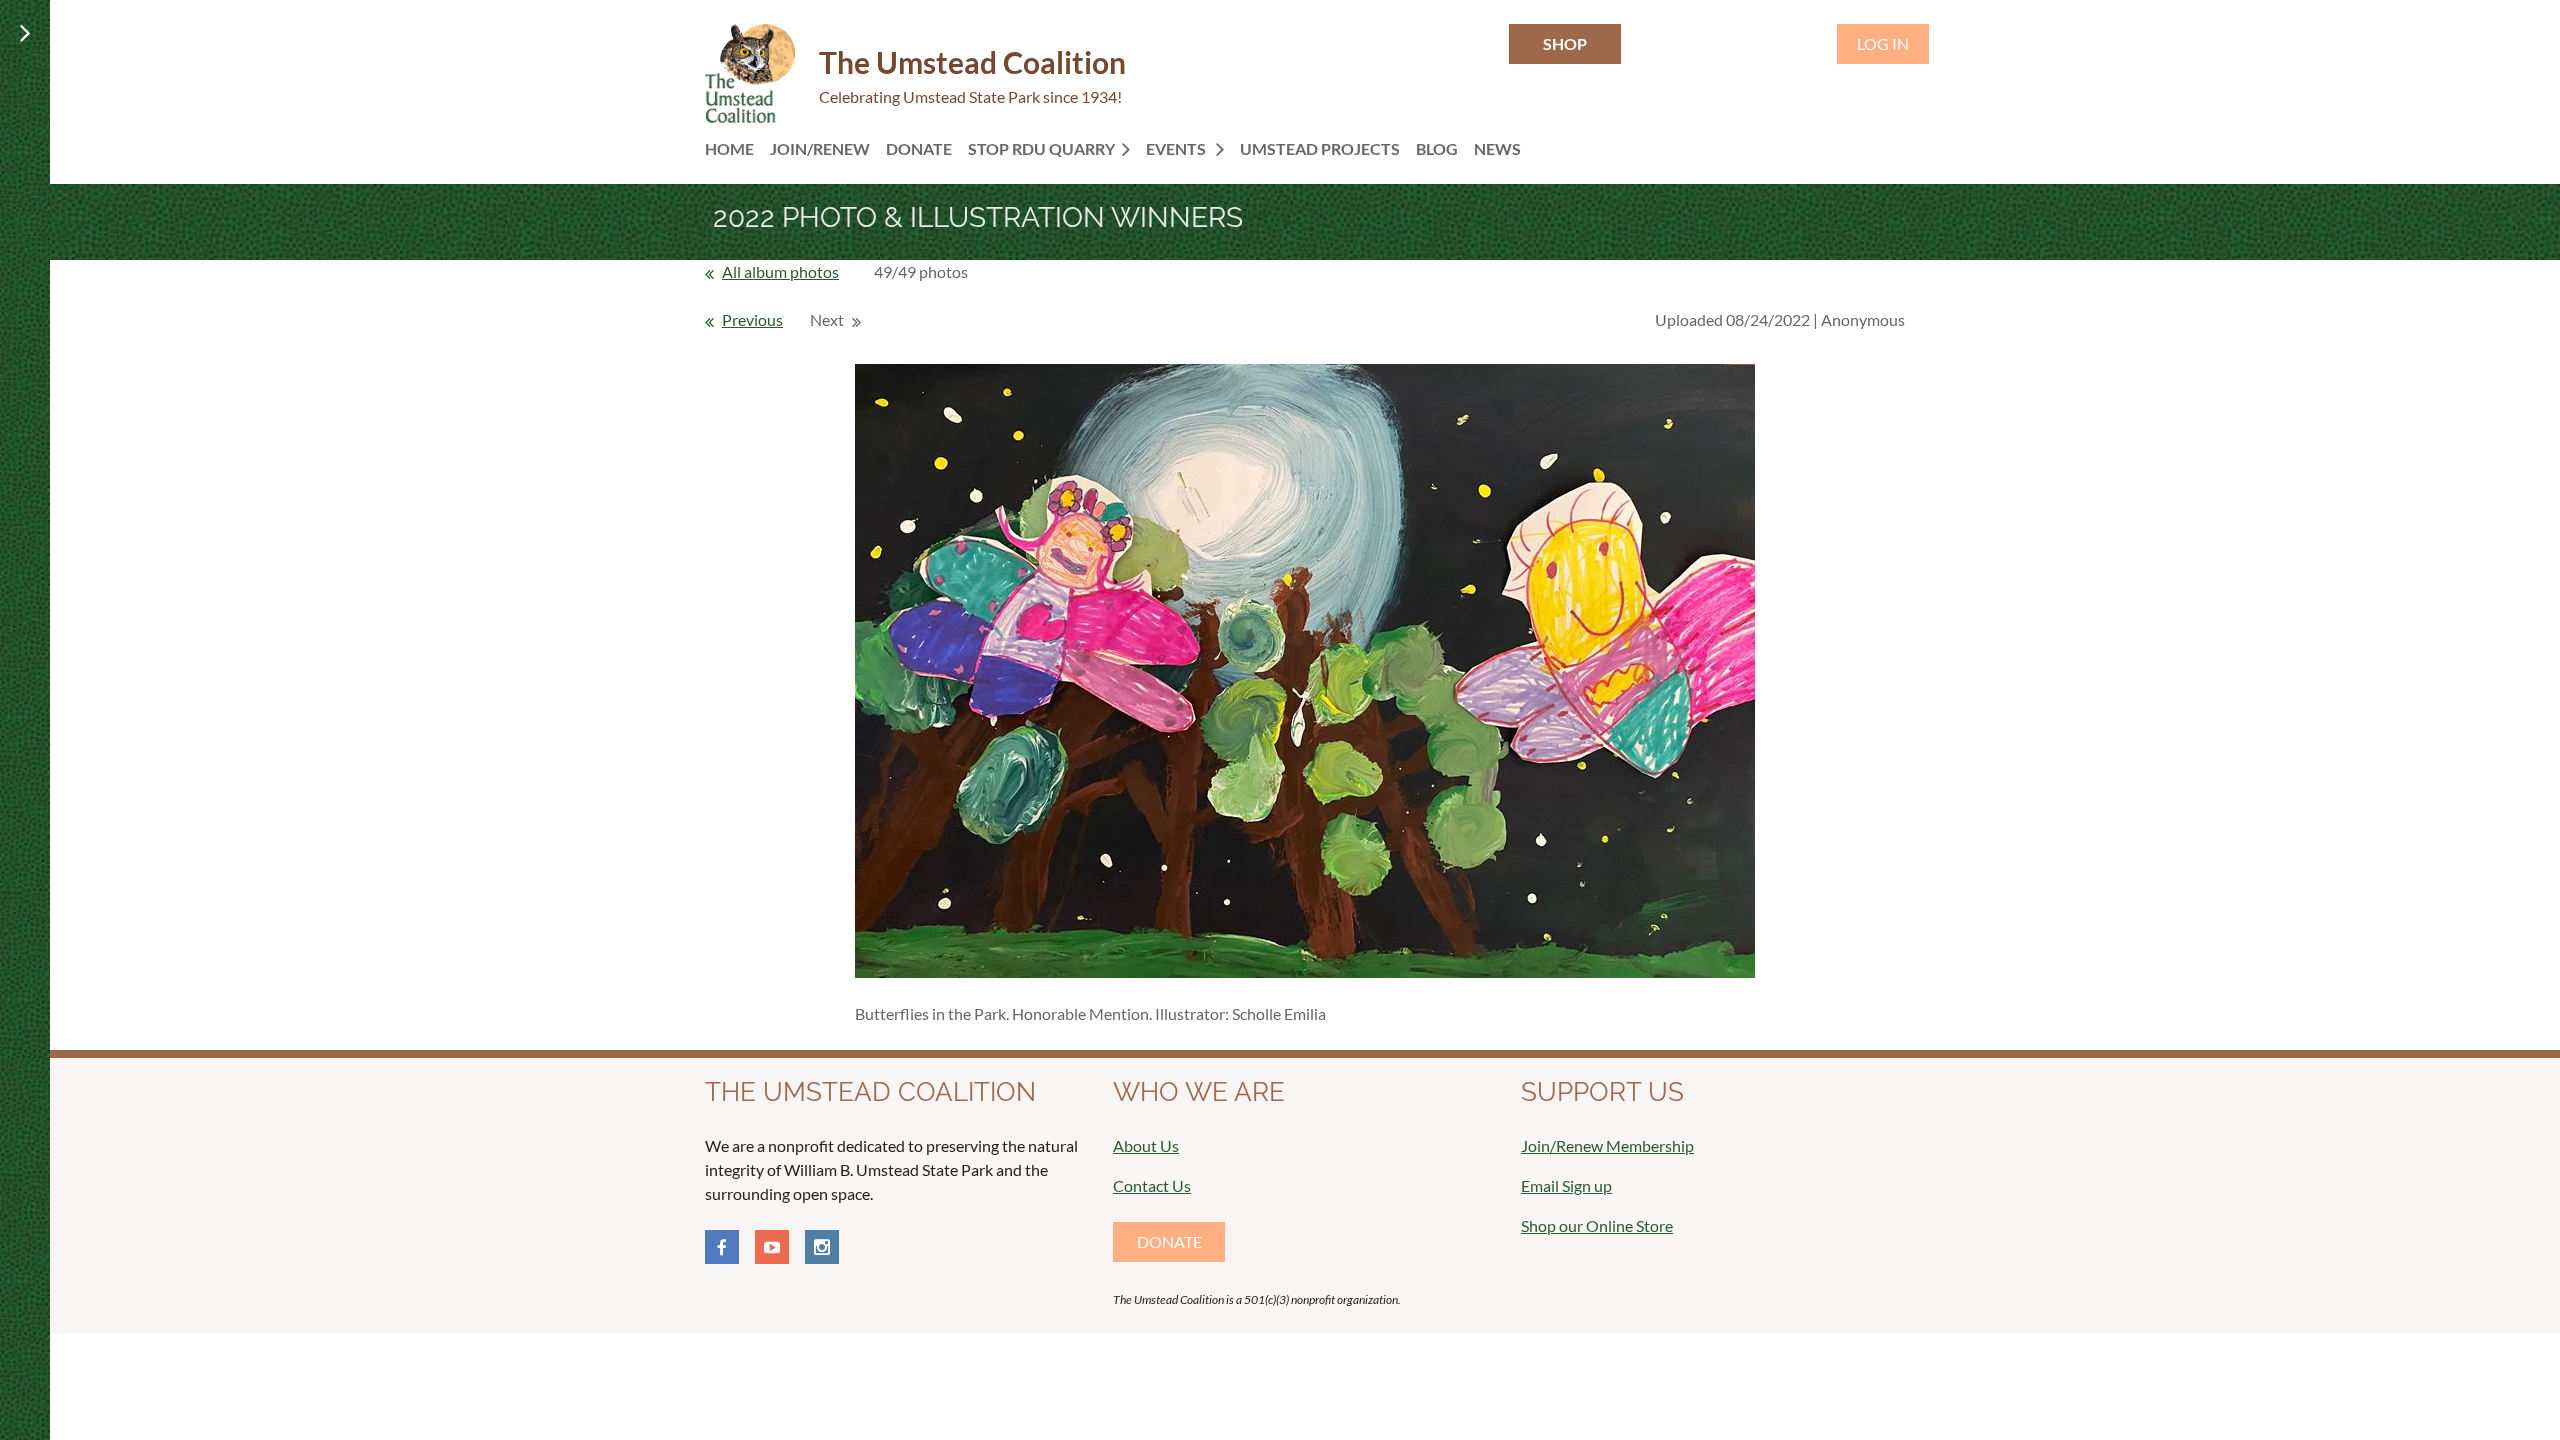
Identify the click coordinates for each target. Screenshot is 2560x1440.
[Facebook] (722, 1247)
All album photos (780, 271)
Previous (752, 319)
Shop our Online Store (1597, 1225)
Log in (1883, 43)
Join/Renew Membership (1607, 1145)
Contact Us (1152, 1185)
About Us (1146, 1145)
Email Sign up (1566, 1185)
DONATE (1169, 1241)
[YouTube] (772, 1247)
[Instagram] (822, 1247)
